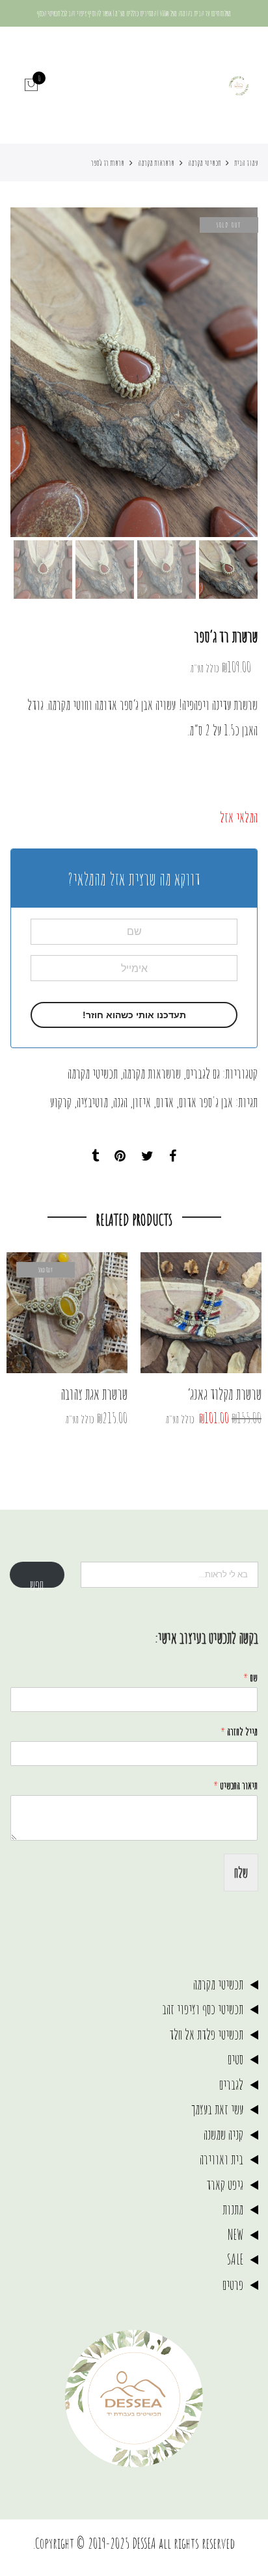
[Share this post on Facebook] (173, 1156)
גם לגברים (203, 1073)
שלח (241, 1872)
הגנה (120, 1102)
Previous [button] (226, 373)
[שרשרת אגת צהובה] (67, 1313)
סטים (235, 2059)
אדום (165, 1102)
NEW (235, 2234)
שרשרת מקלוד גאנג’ (224, 1394)
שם (250, 1677)
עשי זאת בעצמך (217, 2109)
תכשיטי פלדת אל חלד (206, 2034)
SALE (235, 2259)
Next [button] (33, 373)
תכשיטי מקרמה (204, 163)
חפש (37, 1582)
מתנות (233, 2209)
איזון (142, 1102)
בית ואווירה (221, 2159)
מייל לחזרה (239, 1731)
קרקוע (61, 1102)
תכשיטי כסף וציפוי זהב (203, 2009)
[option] (134, 372)
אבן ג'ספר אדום (206, 1102)
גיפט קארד (225, 2184)
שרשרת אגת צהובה (94, 1394)
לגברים (231, 2084)
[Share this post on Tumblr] (95, 1156)
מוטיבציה (92, 1102)
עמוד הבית (246, 163)
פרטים (233, 2284)
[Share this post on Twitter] (147, 1156)
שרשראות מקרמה (156, 163)
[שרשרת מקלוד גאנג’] (201, 1313)
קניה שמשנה (223, 2134)
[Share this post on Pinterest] (120, 1156)
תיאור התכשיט (235, 1785)
